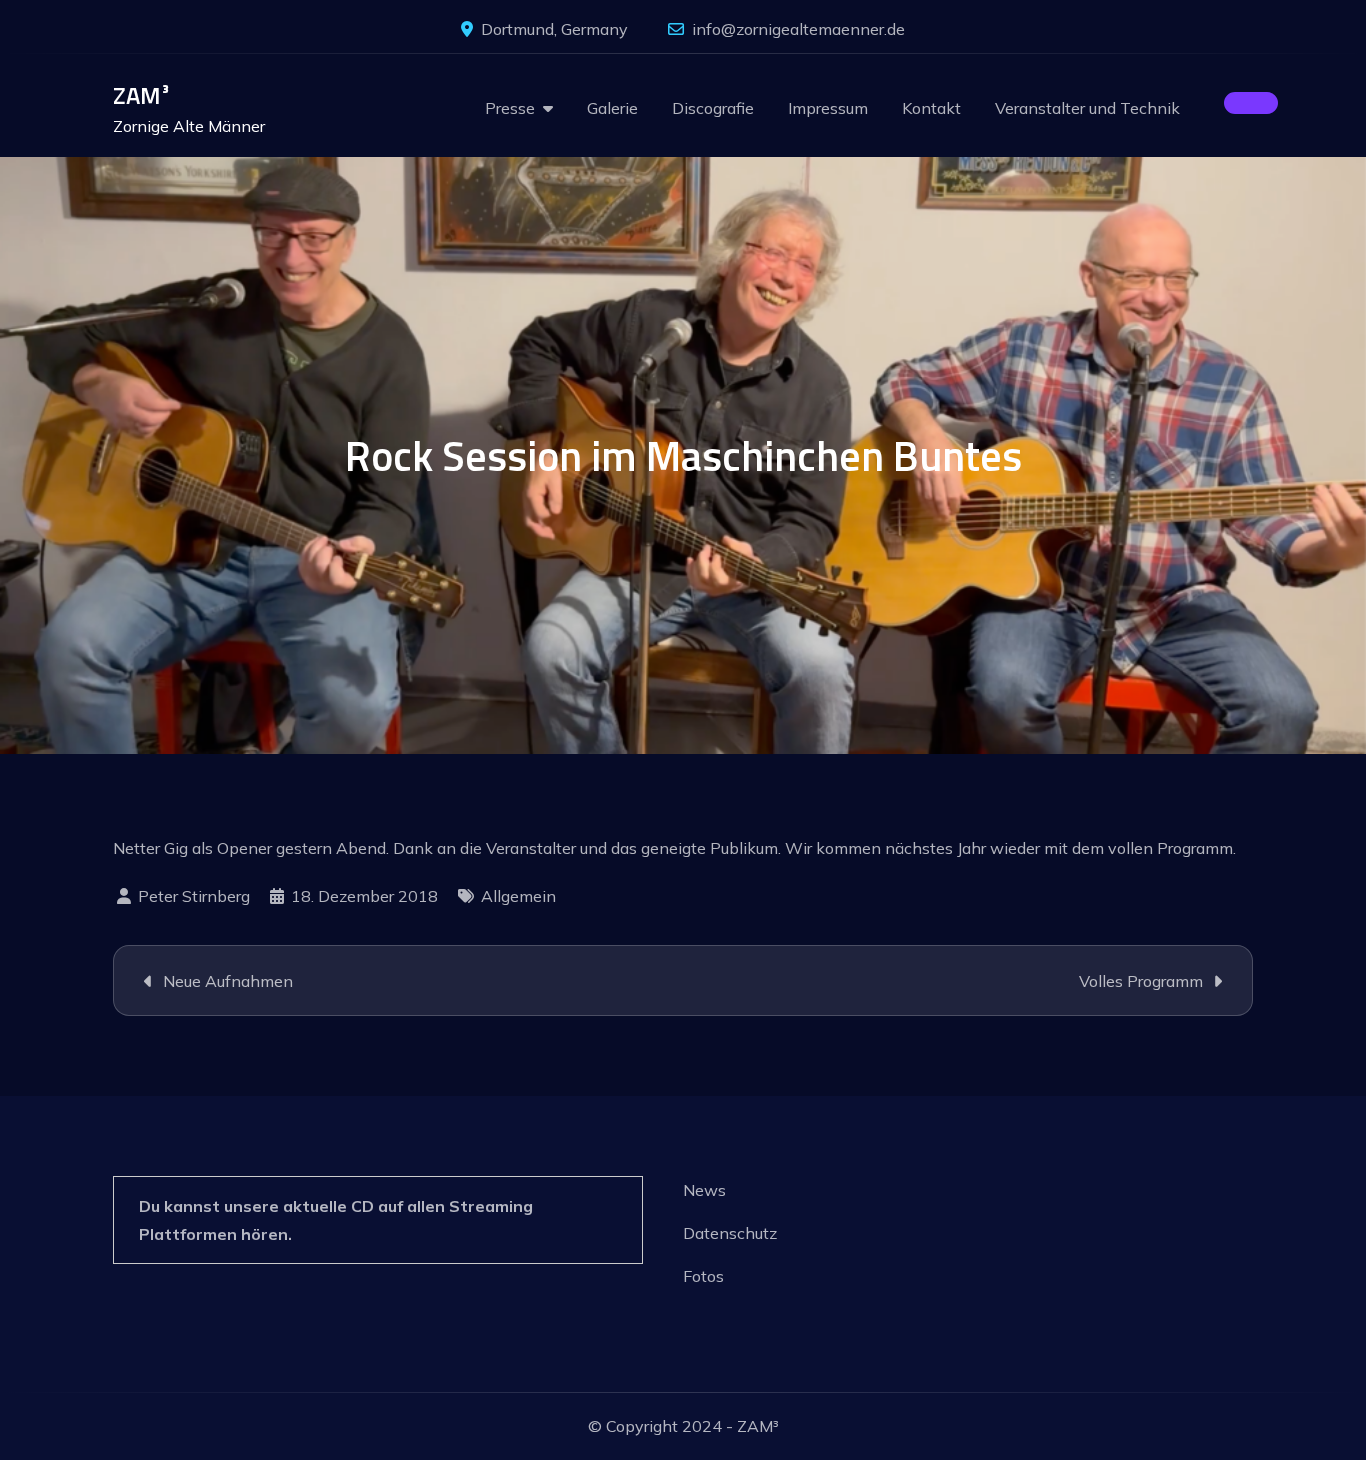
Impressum (828, 108)
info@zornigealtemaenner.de (798, 29)
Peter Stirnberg (194, 896)
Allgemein (518, 896)
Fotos (703, 1276)
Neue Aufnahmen (228, 981)
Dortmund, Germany (554, 29)
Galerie (612, 108)
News (704, 1190)
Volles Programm (1141, 981)
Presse (510, 108)
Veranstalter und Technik (1087, 108)
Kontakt (931, 108)
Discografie (713, 108)
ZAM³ (141, 95)
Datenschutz (730, 1233)
